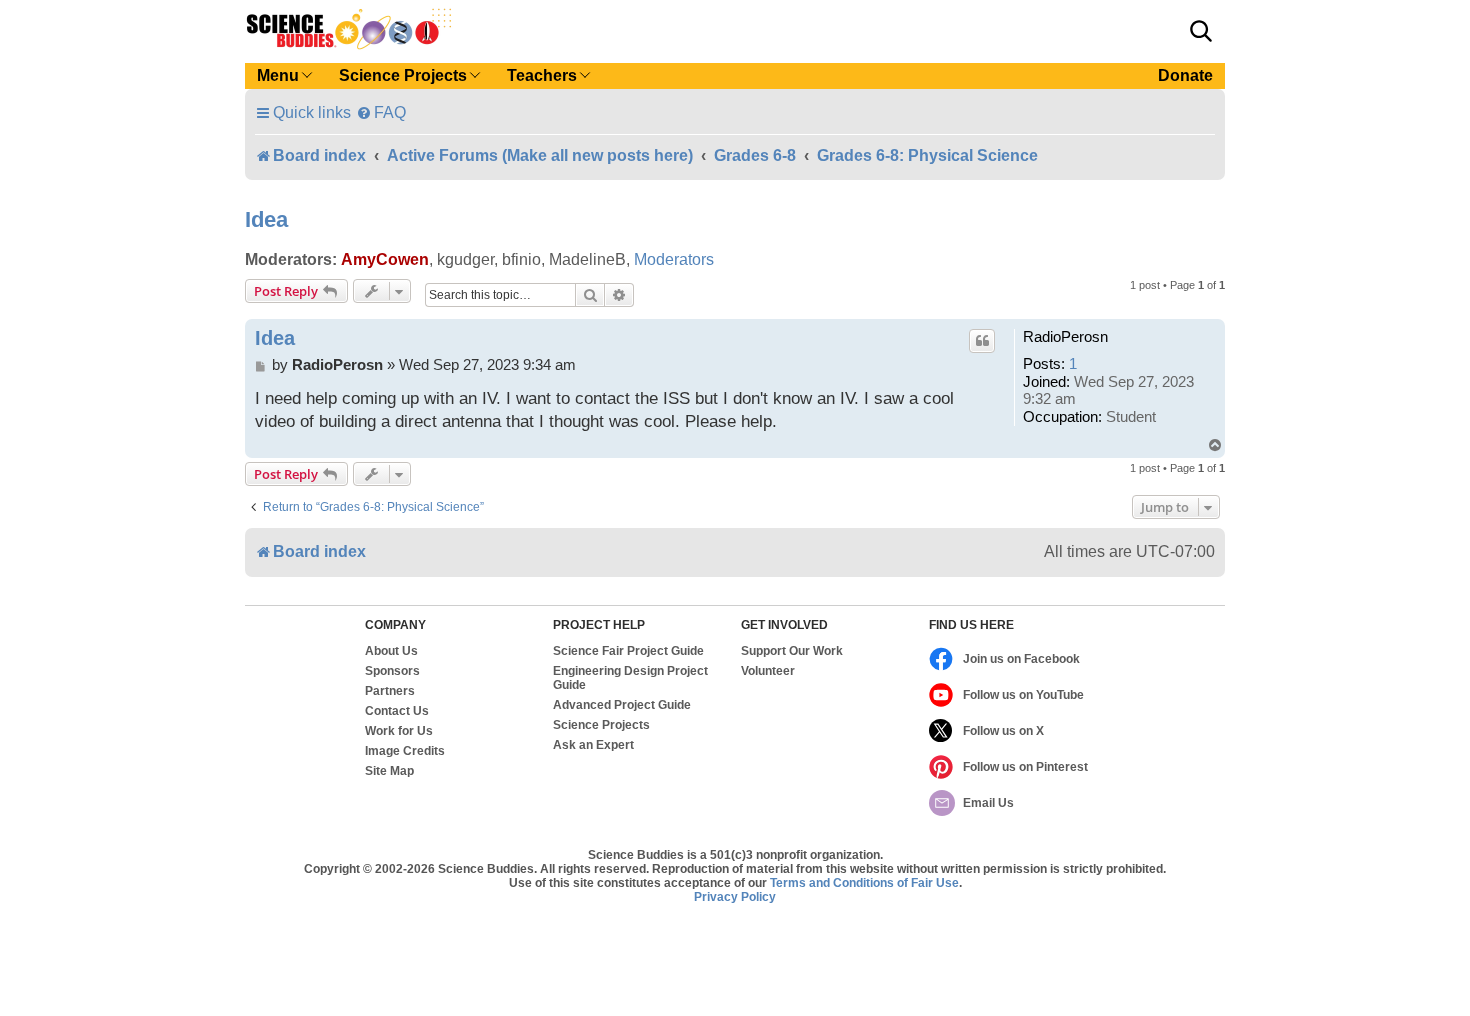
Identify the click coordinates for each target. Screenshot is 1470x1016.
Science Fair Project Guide (628, 651)
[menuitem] (381, 112)
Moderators (674, 259)
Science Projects (601, 725)
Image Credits (405, 751)
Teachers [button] (542, 75)
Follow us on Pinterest (1025, 767)
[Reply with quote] (982, 341)
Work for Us (399, 731)
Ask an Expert (593, 745)
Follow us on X (1003, 731)
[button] (1201, 31)
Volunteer (768, 671)
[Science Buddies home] (349, 29)
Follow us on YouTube (1023, 695)
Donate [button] (1185, 75)
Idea (266, 219)
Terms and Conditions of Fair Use (864, 883)
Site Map (389, 771)
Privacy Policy (735, 897)
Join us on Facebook (1021, 659)
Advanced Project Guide (622, 705)
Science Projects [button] (403, 75)
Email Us (988, 803)
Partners (390, 691)
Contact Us (397, 711)
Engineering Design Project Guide (630, 678)
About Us (391, 651)
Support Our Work (792, 651)
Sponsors (392, 671)
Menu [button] (278, 75)
